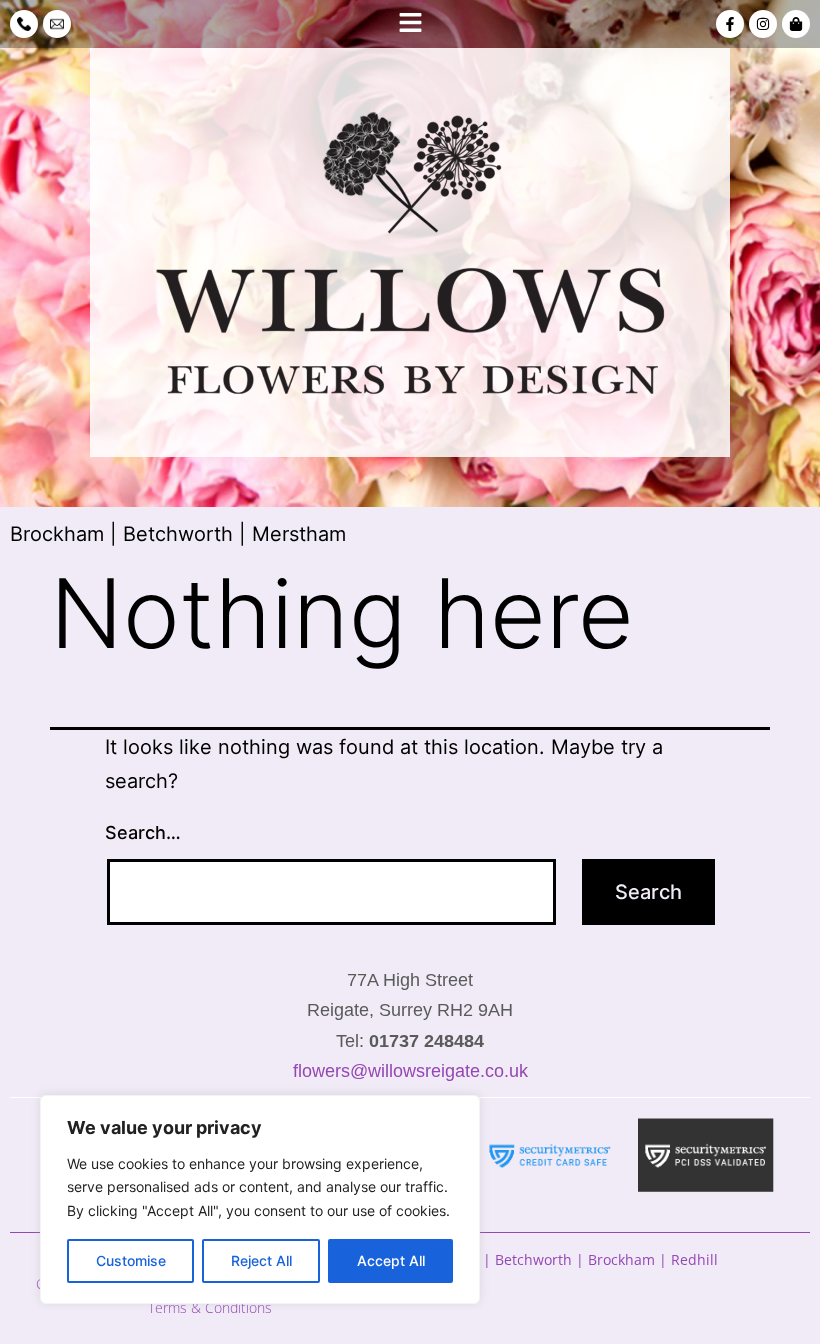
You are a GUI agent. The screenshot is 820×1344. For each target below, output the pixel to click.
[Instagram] (763, 24)
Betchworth (178, 534)
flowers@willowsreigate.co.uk (410, 1071)
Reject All (261, 1260)
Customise (131, 1260)
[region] (260, 1199)
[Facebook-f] (730, 24)
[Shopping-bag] (796, 24)
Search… (143, 832)
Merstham (299, 534)
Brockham (57, 534)
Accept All (391, 1260)
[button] (409, 23)
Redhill (694, 1259)
